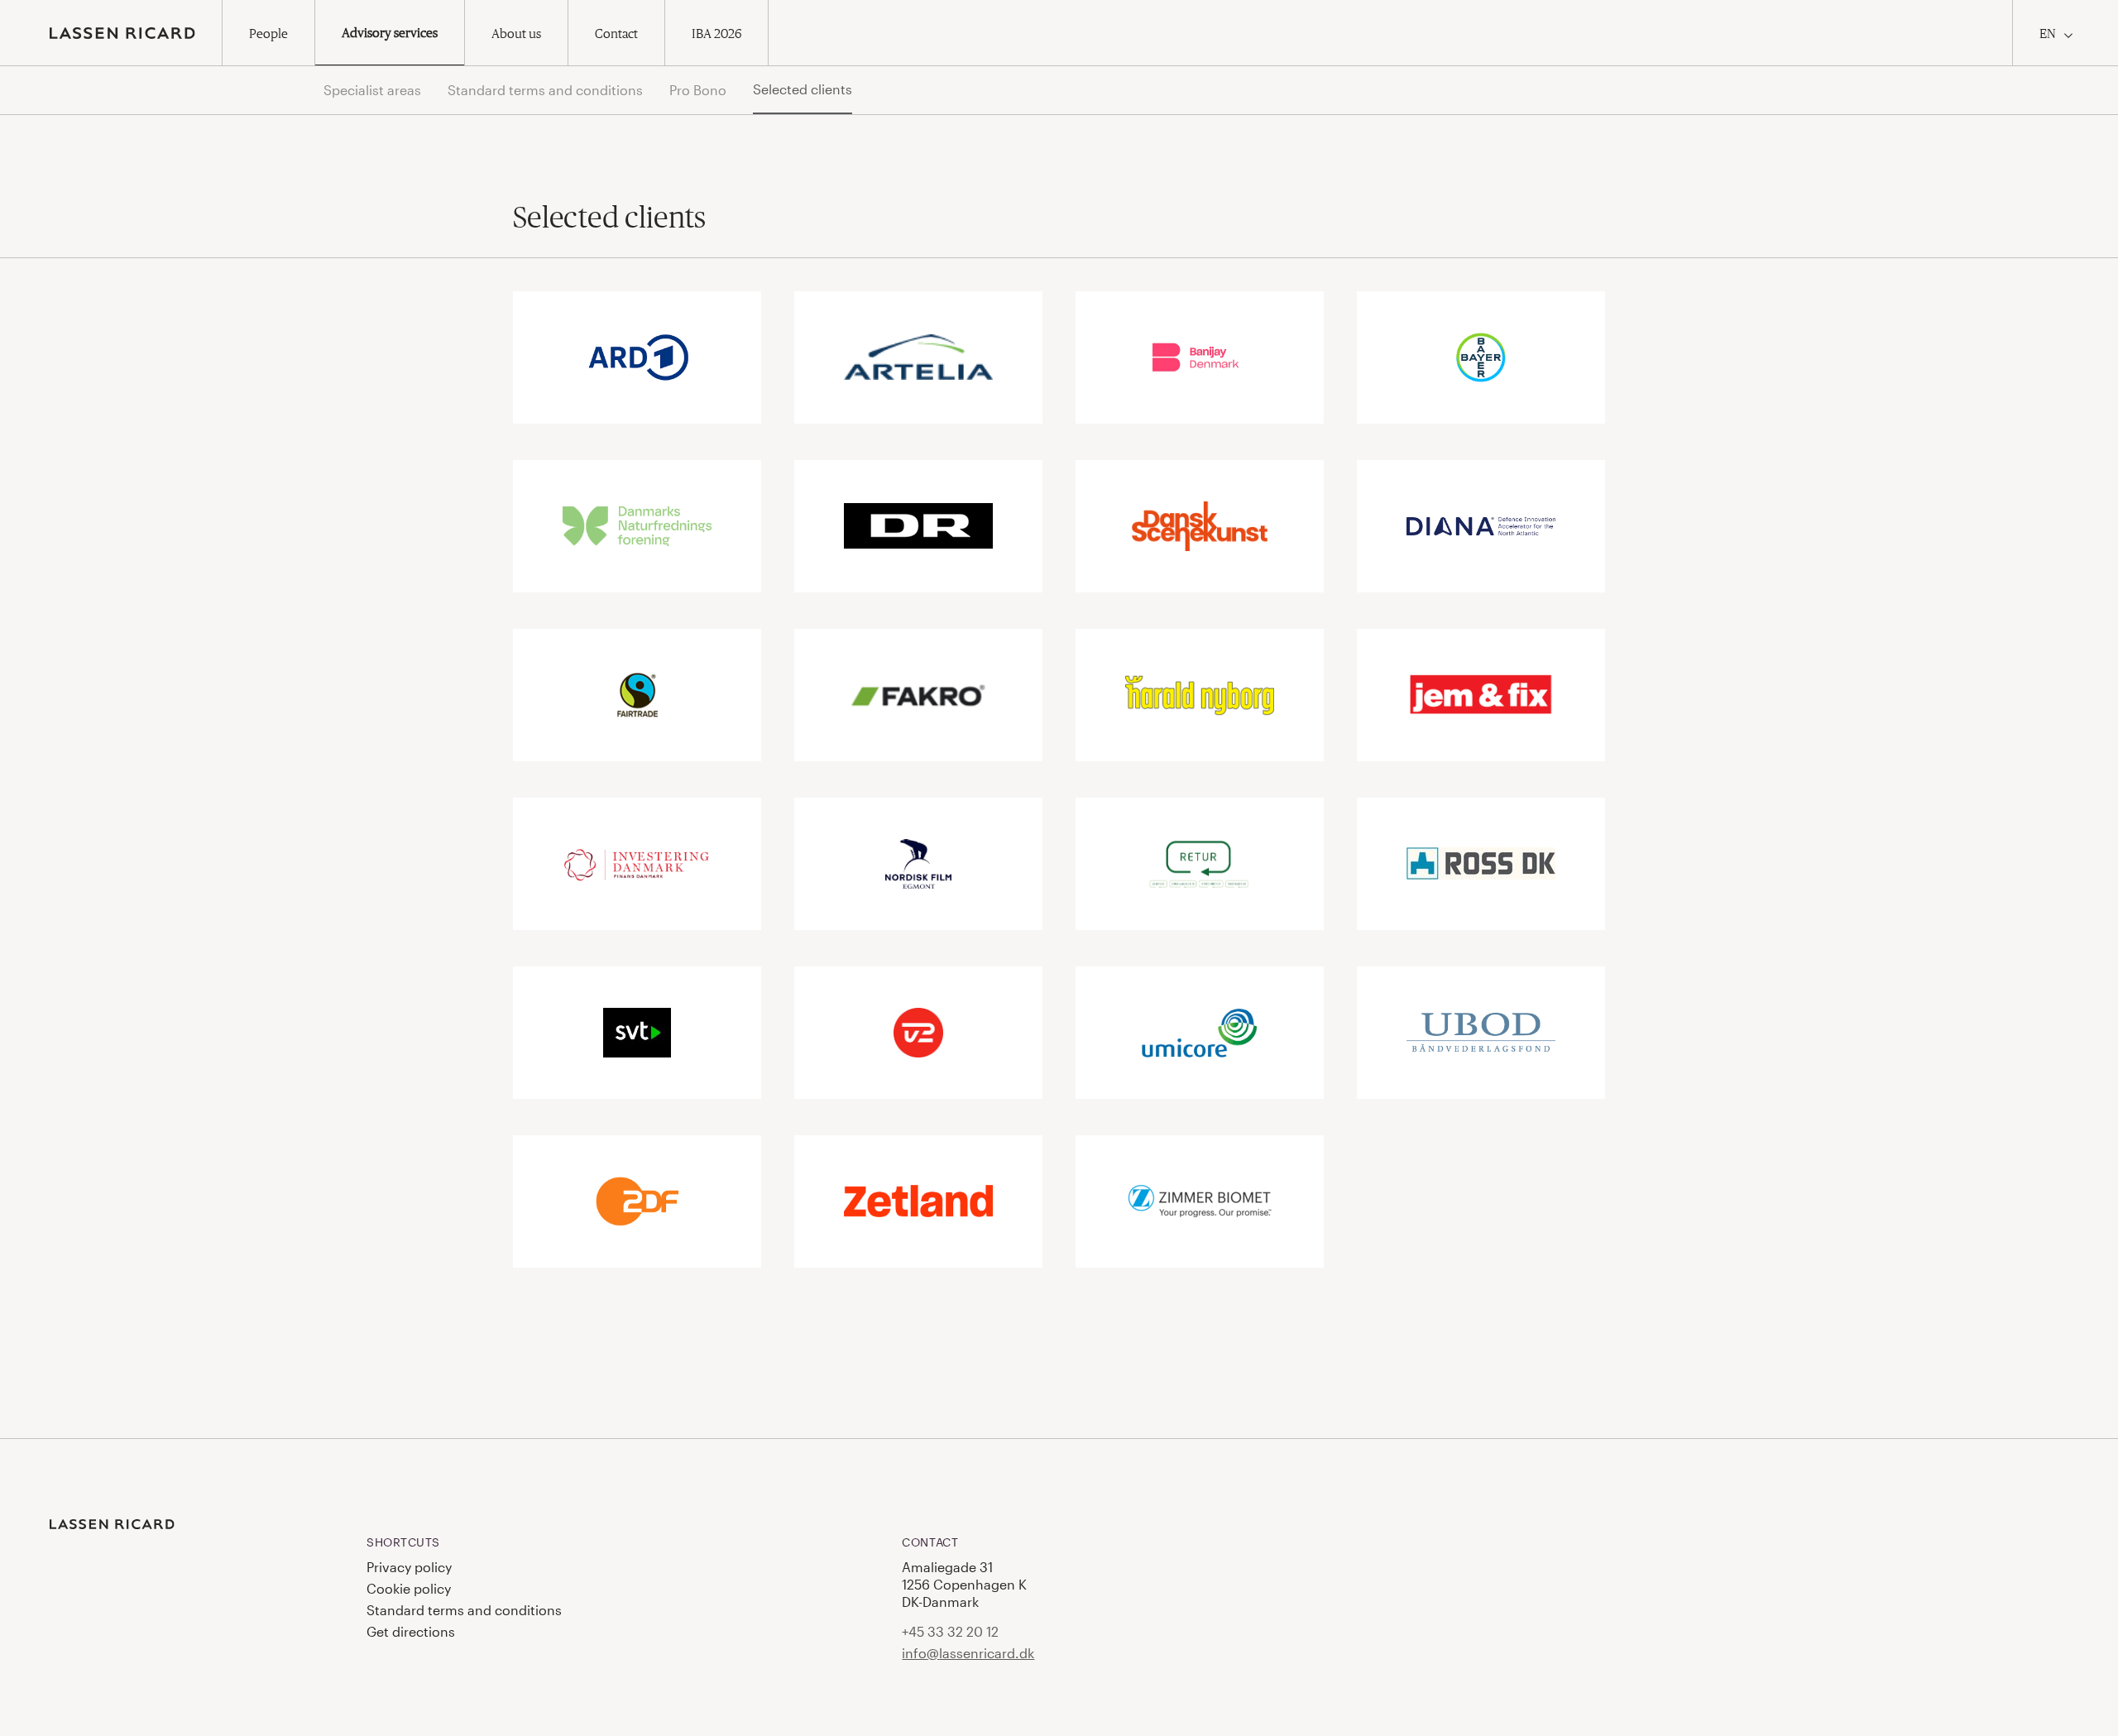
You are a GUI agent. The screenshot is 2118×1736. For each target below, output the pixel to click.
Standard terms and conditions (545, 90)
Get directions (411, 1631)
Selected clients (803, 89)
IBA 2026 (716, 33)
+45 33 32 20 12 (950, 1631)
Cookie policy (409, 1588)
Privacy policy (409, 1567)
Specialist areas (372, 90)
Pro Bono (698, 90)
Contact (616, 33)
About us (516, 33)
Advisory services (390, 32)
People (268, 33)
